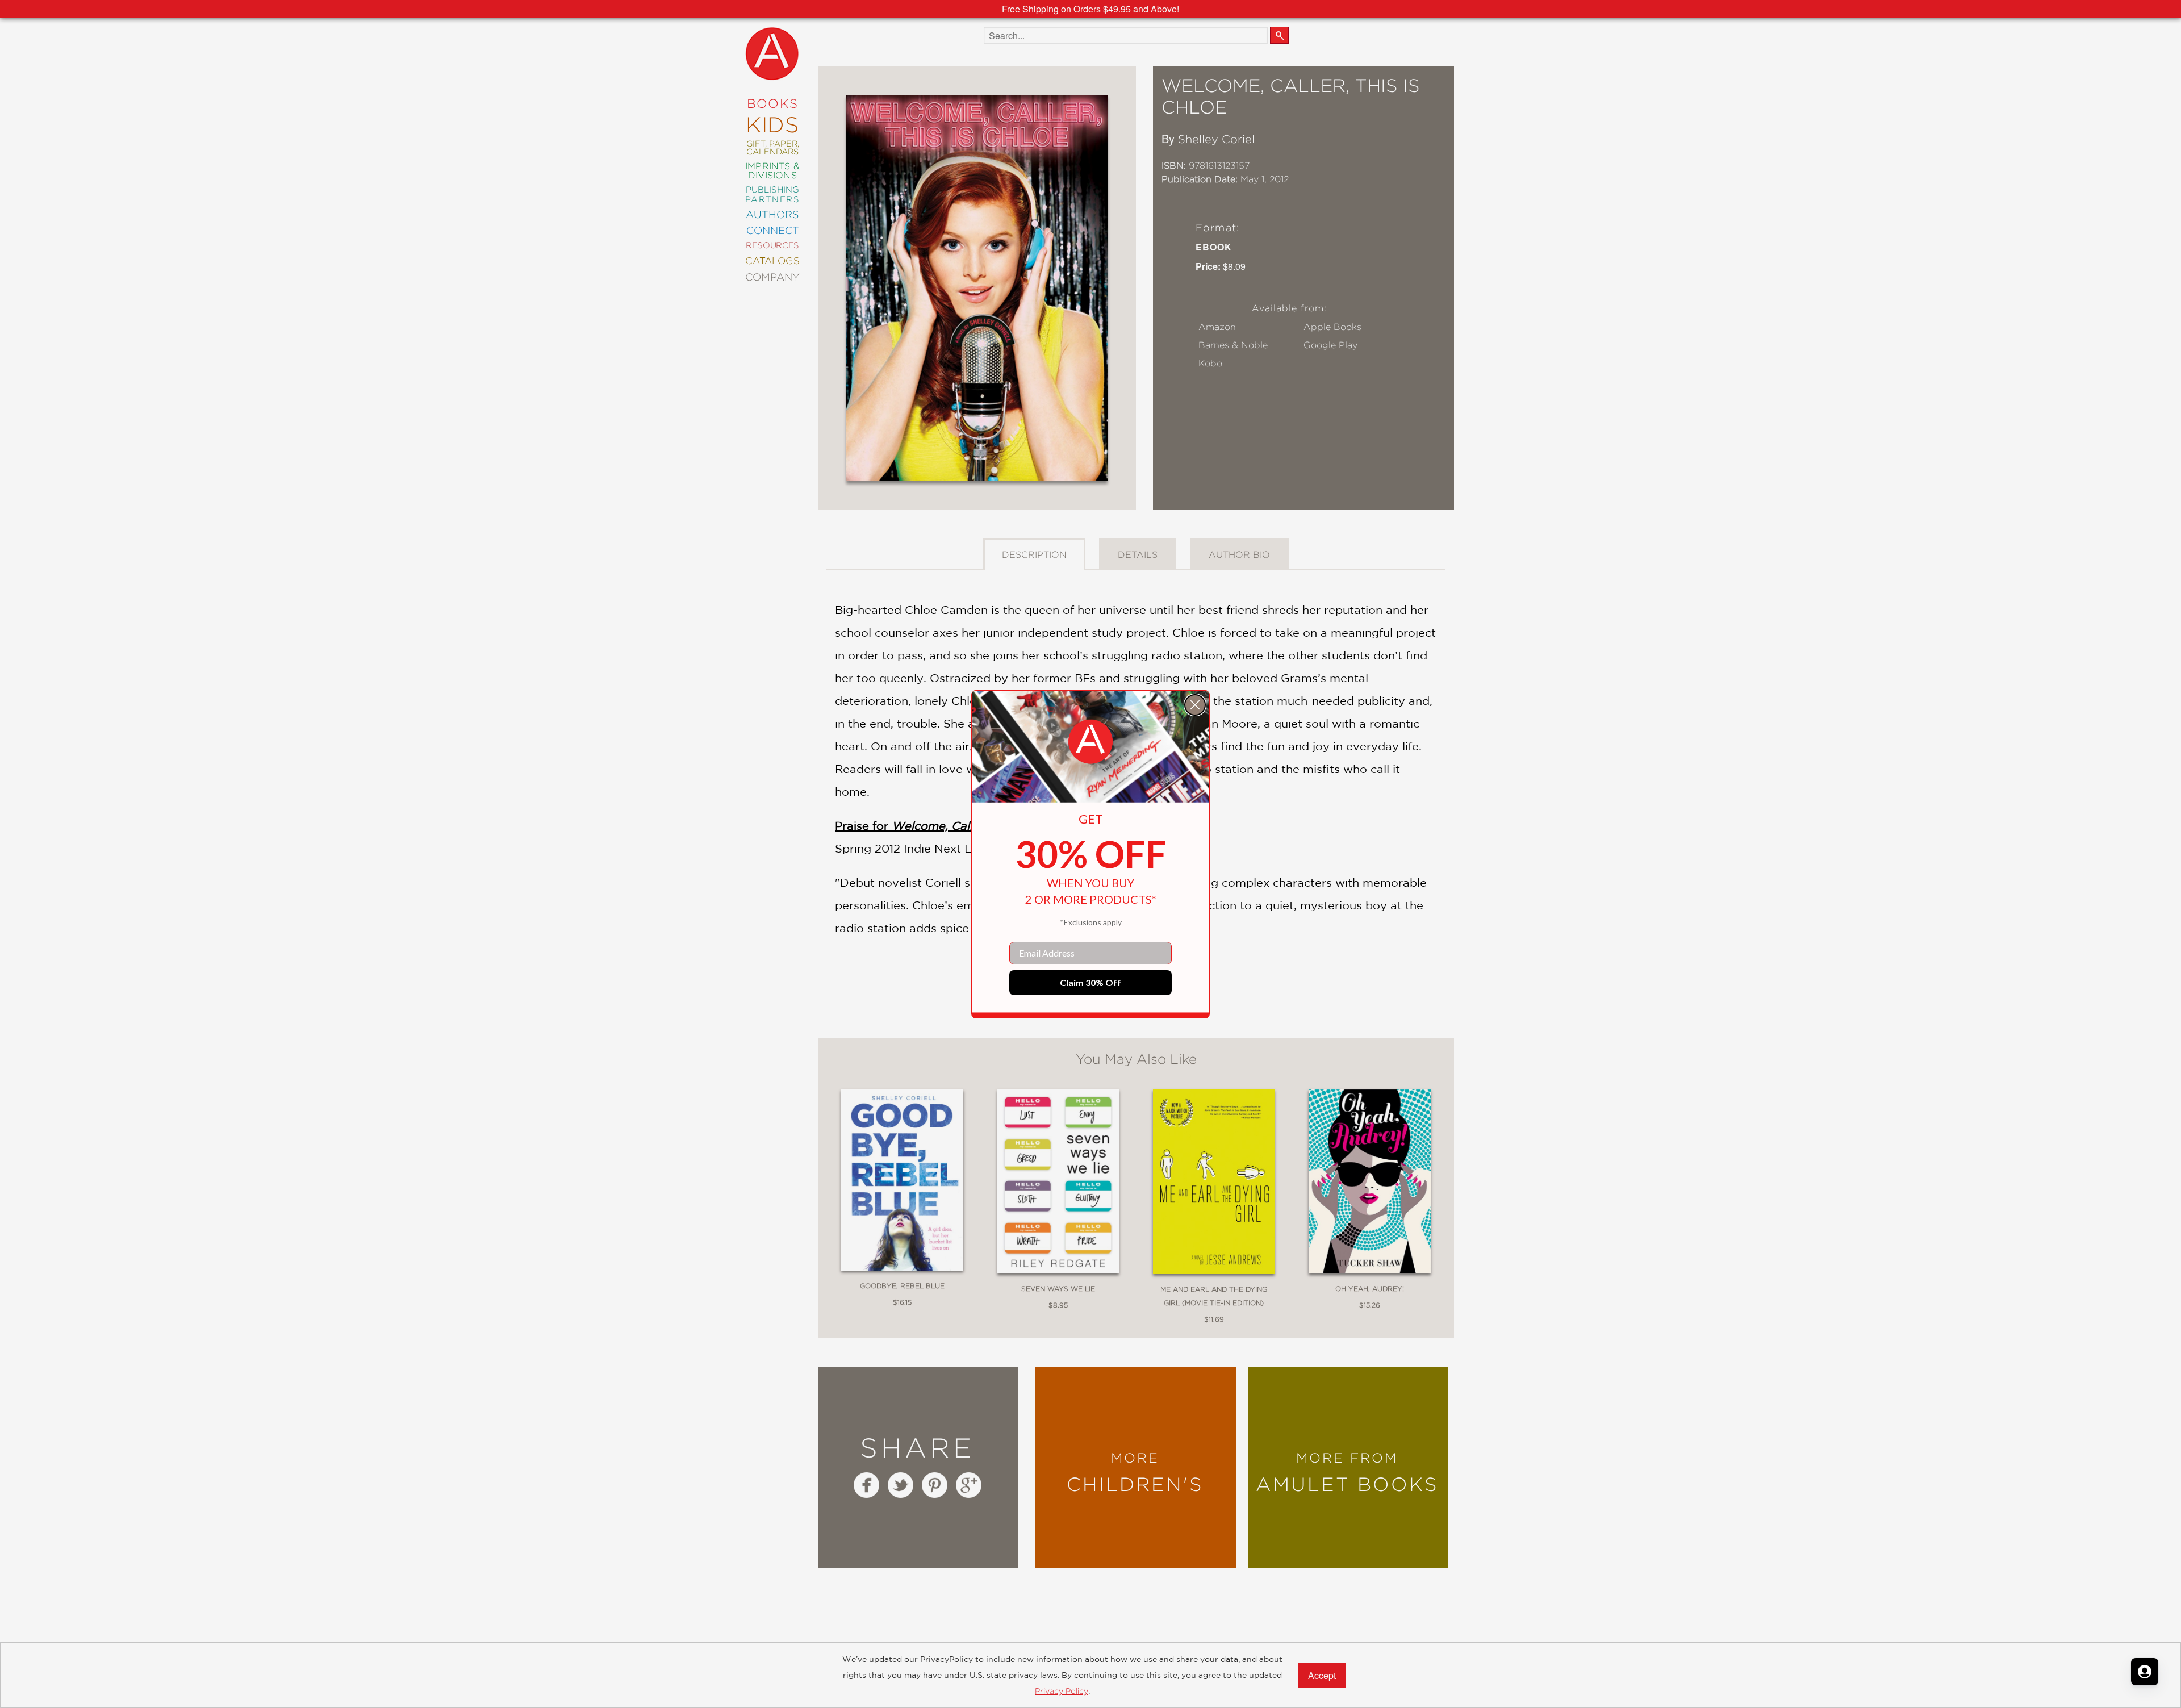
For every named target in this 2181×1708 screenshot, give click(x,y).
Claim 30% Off (1090, 982)
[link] (1090, 742)
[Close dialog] (1195, 705)
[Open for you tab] (2145, 1672)
